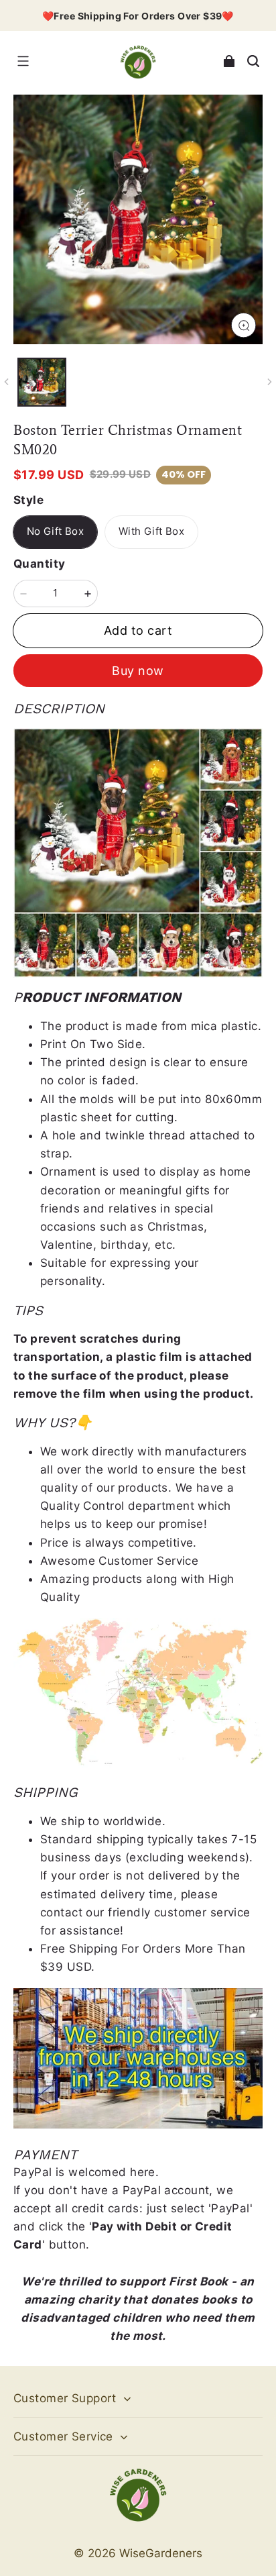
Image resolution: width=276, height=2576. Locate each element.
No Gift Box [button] (55, 531)
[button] (23, 61)
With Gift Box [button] (151, 531)
